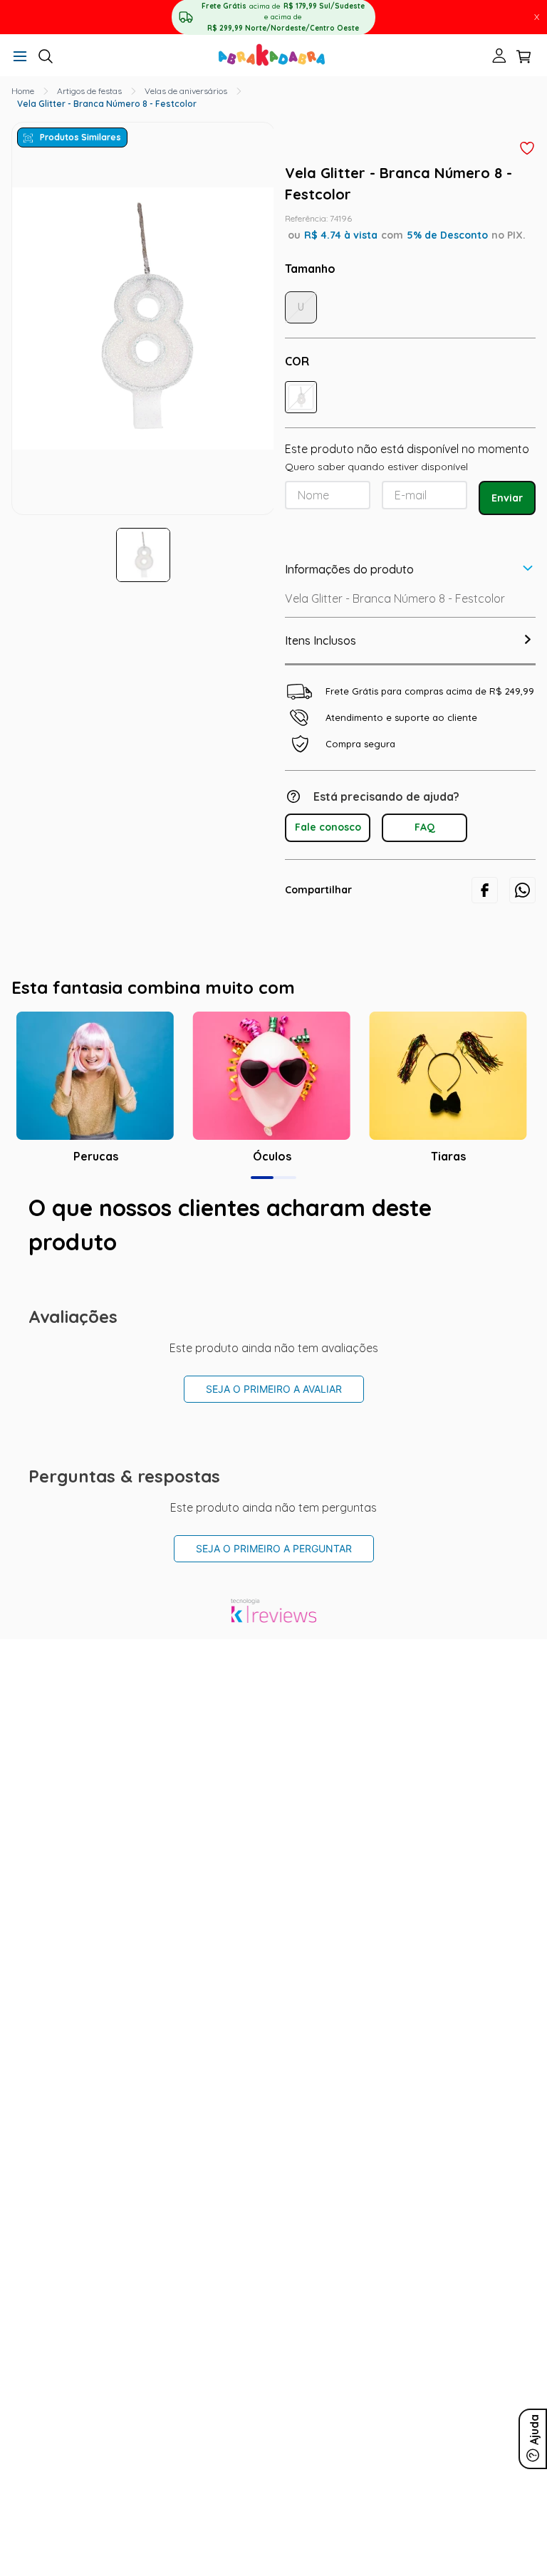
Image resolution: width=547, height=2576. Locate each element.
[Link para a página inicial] (23, 91)
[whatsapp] (522, 890)
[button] (20, 57)
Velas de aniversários (186, 91)
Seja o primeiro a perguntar (274, 1548)
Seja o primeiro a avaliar (274, 1389)
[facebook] (485, 890)
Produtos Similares (80, 137)
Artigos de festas (89, 91)
